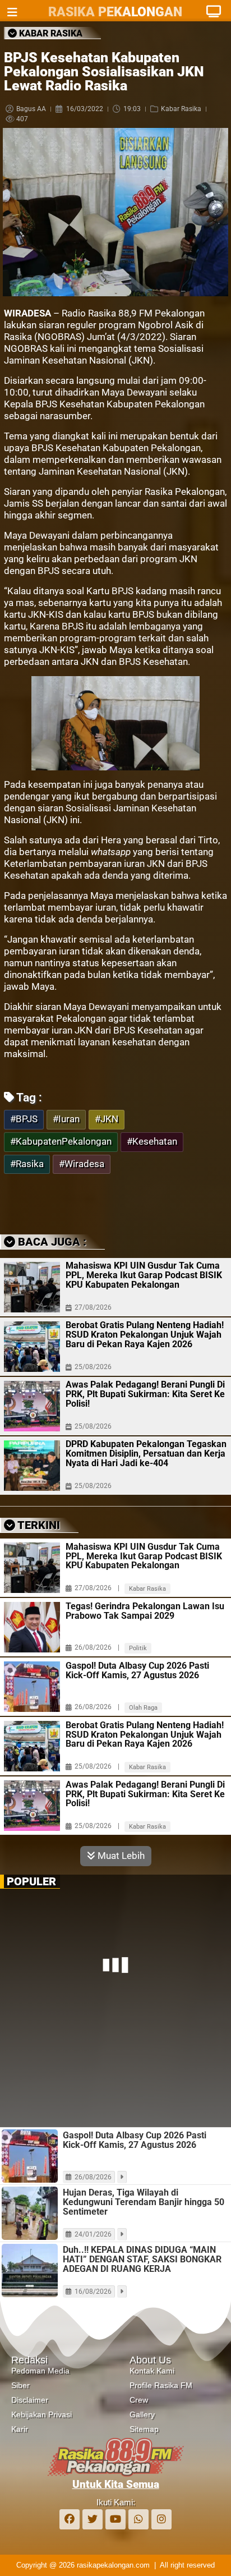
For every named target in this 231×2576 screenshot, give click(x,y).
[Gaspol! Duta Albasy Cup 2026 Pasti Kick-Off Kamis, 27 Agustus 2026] (32, 1687)
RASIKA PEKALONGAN (115, 12)
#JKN (107, 1119)
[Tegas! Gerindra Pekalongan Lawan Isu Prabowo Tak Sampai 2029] (32, 1627)
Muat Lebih (120, 1856)
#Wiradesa (82, 1164)
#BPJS (24, 1119)
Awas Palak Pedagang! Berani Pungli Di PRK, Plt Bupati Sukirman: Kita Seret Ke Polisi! (145, 1394)
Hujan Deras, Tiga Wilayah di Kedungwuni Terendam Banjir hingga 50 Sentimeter (144, 2202)
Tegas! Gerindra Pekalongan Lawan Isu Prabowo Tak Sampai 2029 (145, 1611)
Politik (138, 1648)
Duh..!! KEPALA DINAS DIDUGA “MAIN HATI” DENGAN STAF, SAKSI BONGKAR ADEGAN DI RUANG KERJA (142, 2259)
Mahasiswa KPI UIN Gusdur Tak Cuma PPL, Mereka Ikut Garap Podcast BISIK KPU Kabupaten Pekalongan (144, 1275)
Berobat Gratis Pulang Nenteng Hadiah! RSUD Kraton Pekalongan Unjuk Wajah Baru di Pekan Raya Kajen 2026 (145, 1335)
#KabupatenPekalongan (61, 1142)
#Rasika (27, 1164)
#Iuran (66, 1119)
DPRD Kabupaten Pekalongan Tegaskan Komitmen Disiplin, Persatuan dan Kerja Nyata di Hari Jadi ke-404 (146, 1454)
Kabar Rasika (181, 109)
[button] (85, 1202)
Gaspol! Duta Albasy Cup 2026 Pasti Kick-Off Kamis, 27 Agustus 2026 (137, 1671)
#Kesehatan (152, 1142)
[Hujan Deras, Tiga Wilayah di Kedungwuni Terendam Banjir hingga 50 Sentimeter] (30, 2213)
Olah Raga (143, 1708)
